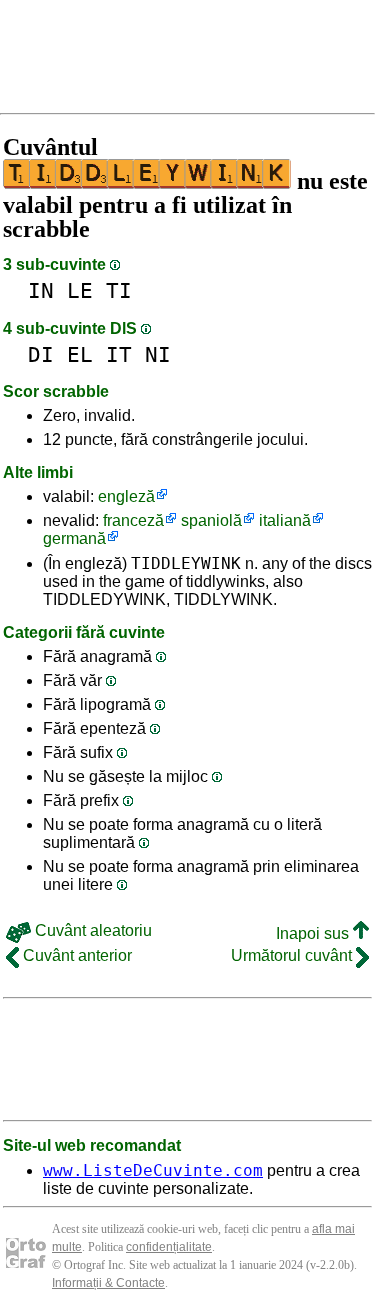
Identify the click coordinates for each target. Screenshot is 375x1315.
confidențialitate (169, 1247)
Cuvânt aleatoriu (91, 930)
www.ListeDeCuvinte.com (153, 1170)
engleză (126, 496)
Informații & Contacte (108, 1283)
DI (41, 354)
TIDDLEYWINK (186, 563)
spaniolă (211, 520)
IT (119, 354)
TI (119, 290)
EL (80, 354)
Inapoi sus (314, 933)
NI (158, 354)
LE (80, 290)
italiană (285, 520)
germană (74, 538)
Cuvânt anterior (75, 955)
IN (41, 290)
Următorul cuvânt (293, 955)
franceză (133, 520)
